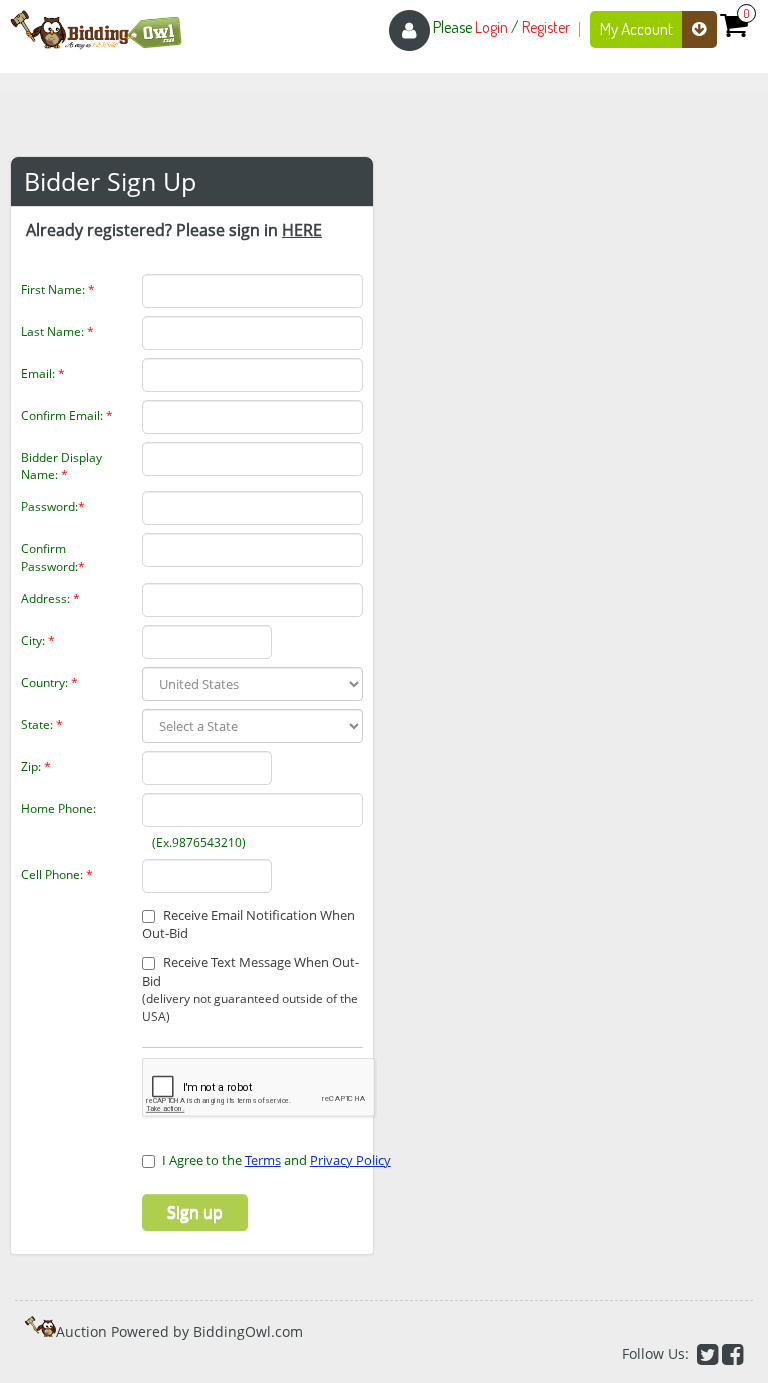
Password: (53, 506)
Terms (263, 1160)
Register (546, 27)
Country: (49, 682)
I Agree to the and (276, 1160)
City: (38, 640)
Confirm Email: (67, 415)
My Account (638, 28)
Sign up (195, 1212)
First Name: (58, 289)
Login (491, 27)
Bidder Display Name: (61, 466)
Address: (50, 598)
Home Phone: (58, 808)
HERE (302, 230)
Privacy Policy (350, 1160)
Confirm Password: (53, 557)
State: (42, 724)
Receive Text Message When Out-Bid (250, 988)
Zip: (36, 766)
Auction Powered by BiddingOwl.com (179, 1331)
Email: (43, 373)
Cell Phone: (57, 874)
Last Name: (57, 331)
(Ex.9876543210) (184, 842)
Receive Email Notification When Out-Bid (248, 924)
